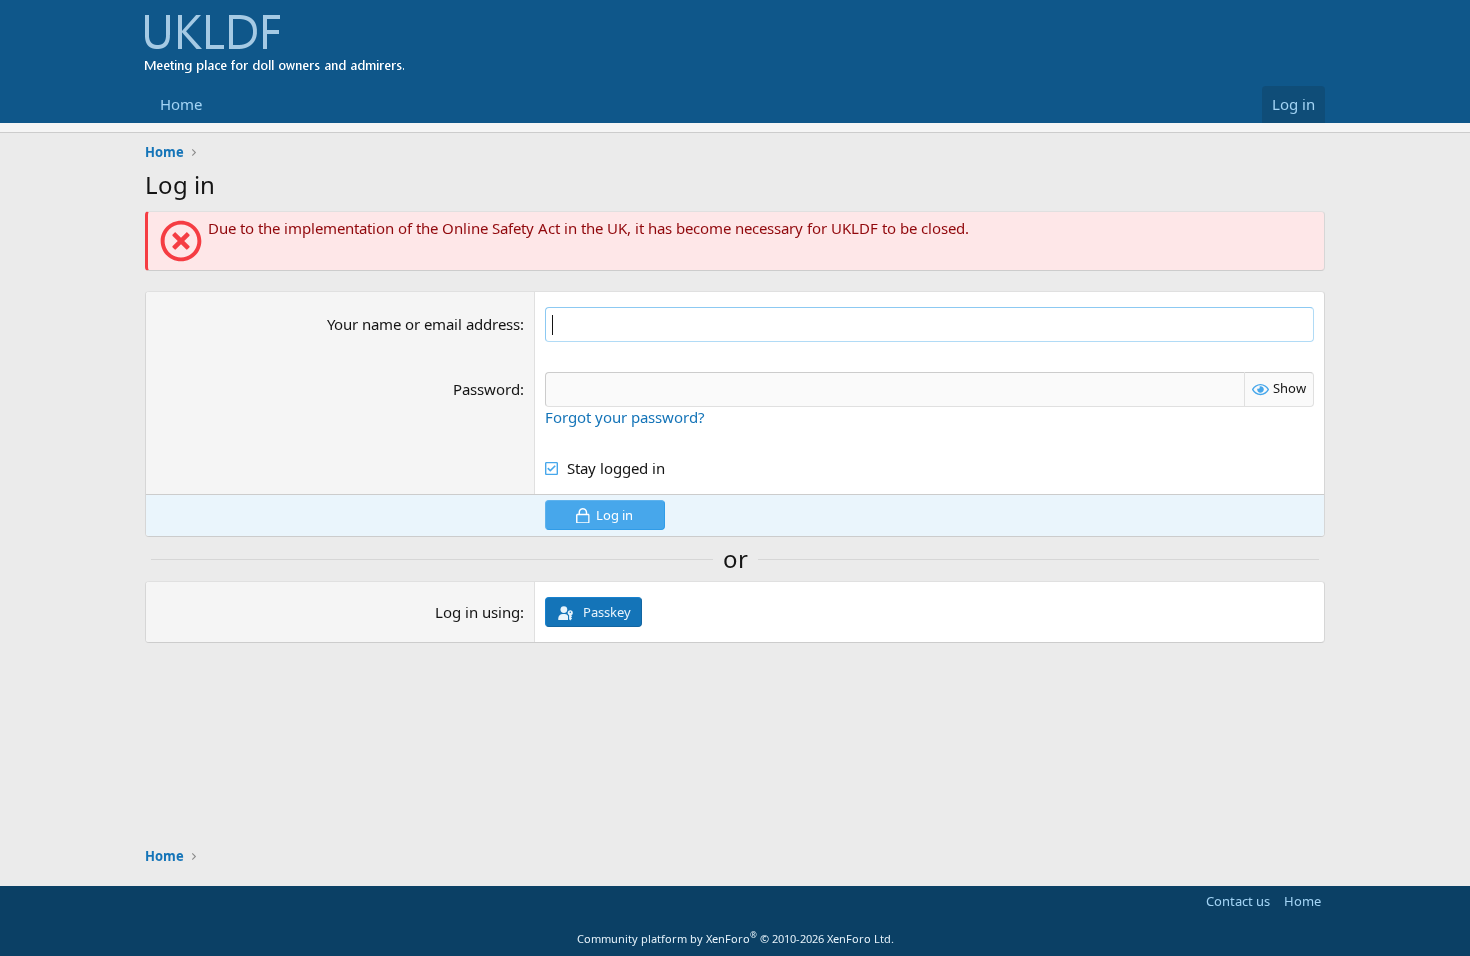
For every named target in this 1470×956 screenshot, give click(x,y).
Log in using (477, 612)
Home (181, 104)
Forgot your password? (625, 417)
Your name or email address (423, 324)
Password (486, 389)
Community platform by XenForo (735, 938)
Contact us (1238, 901)
